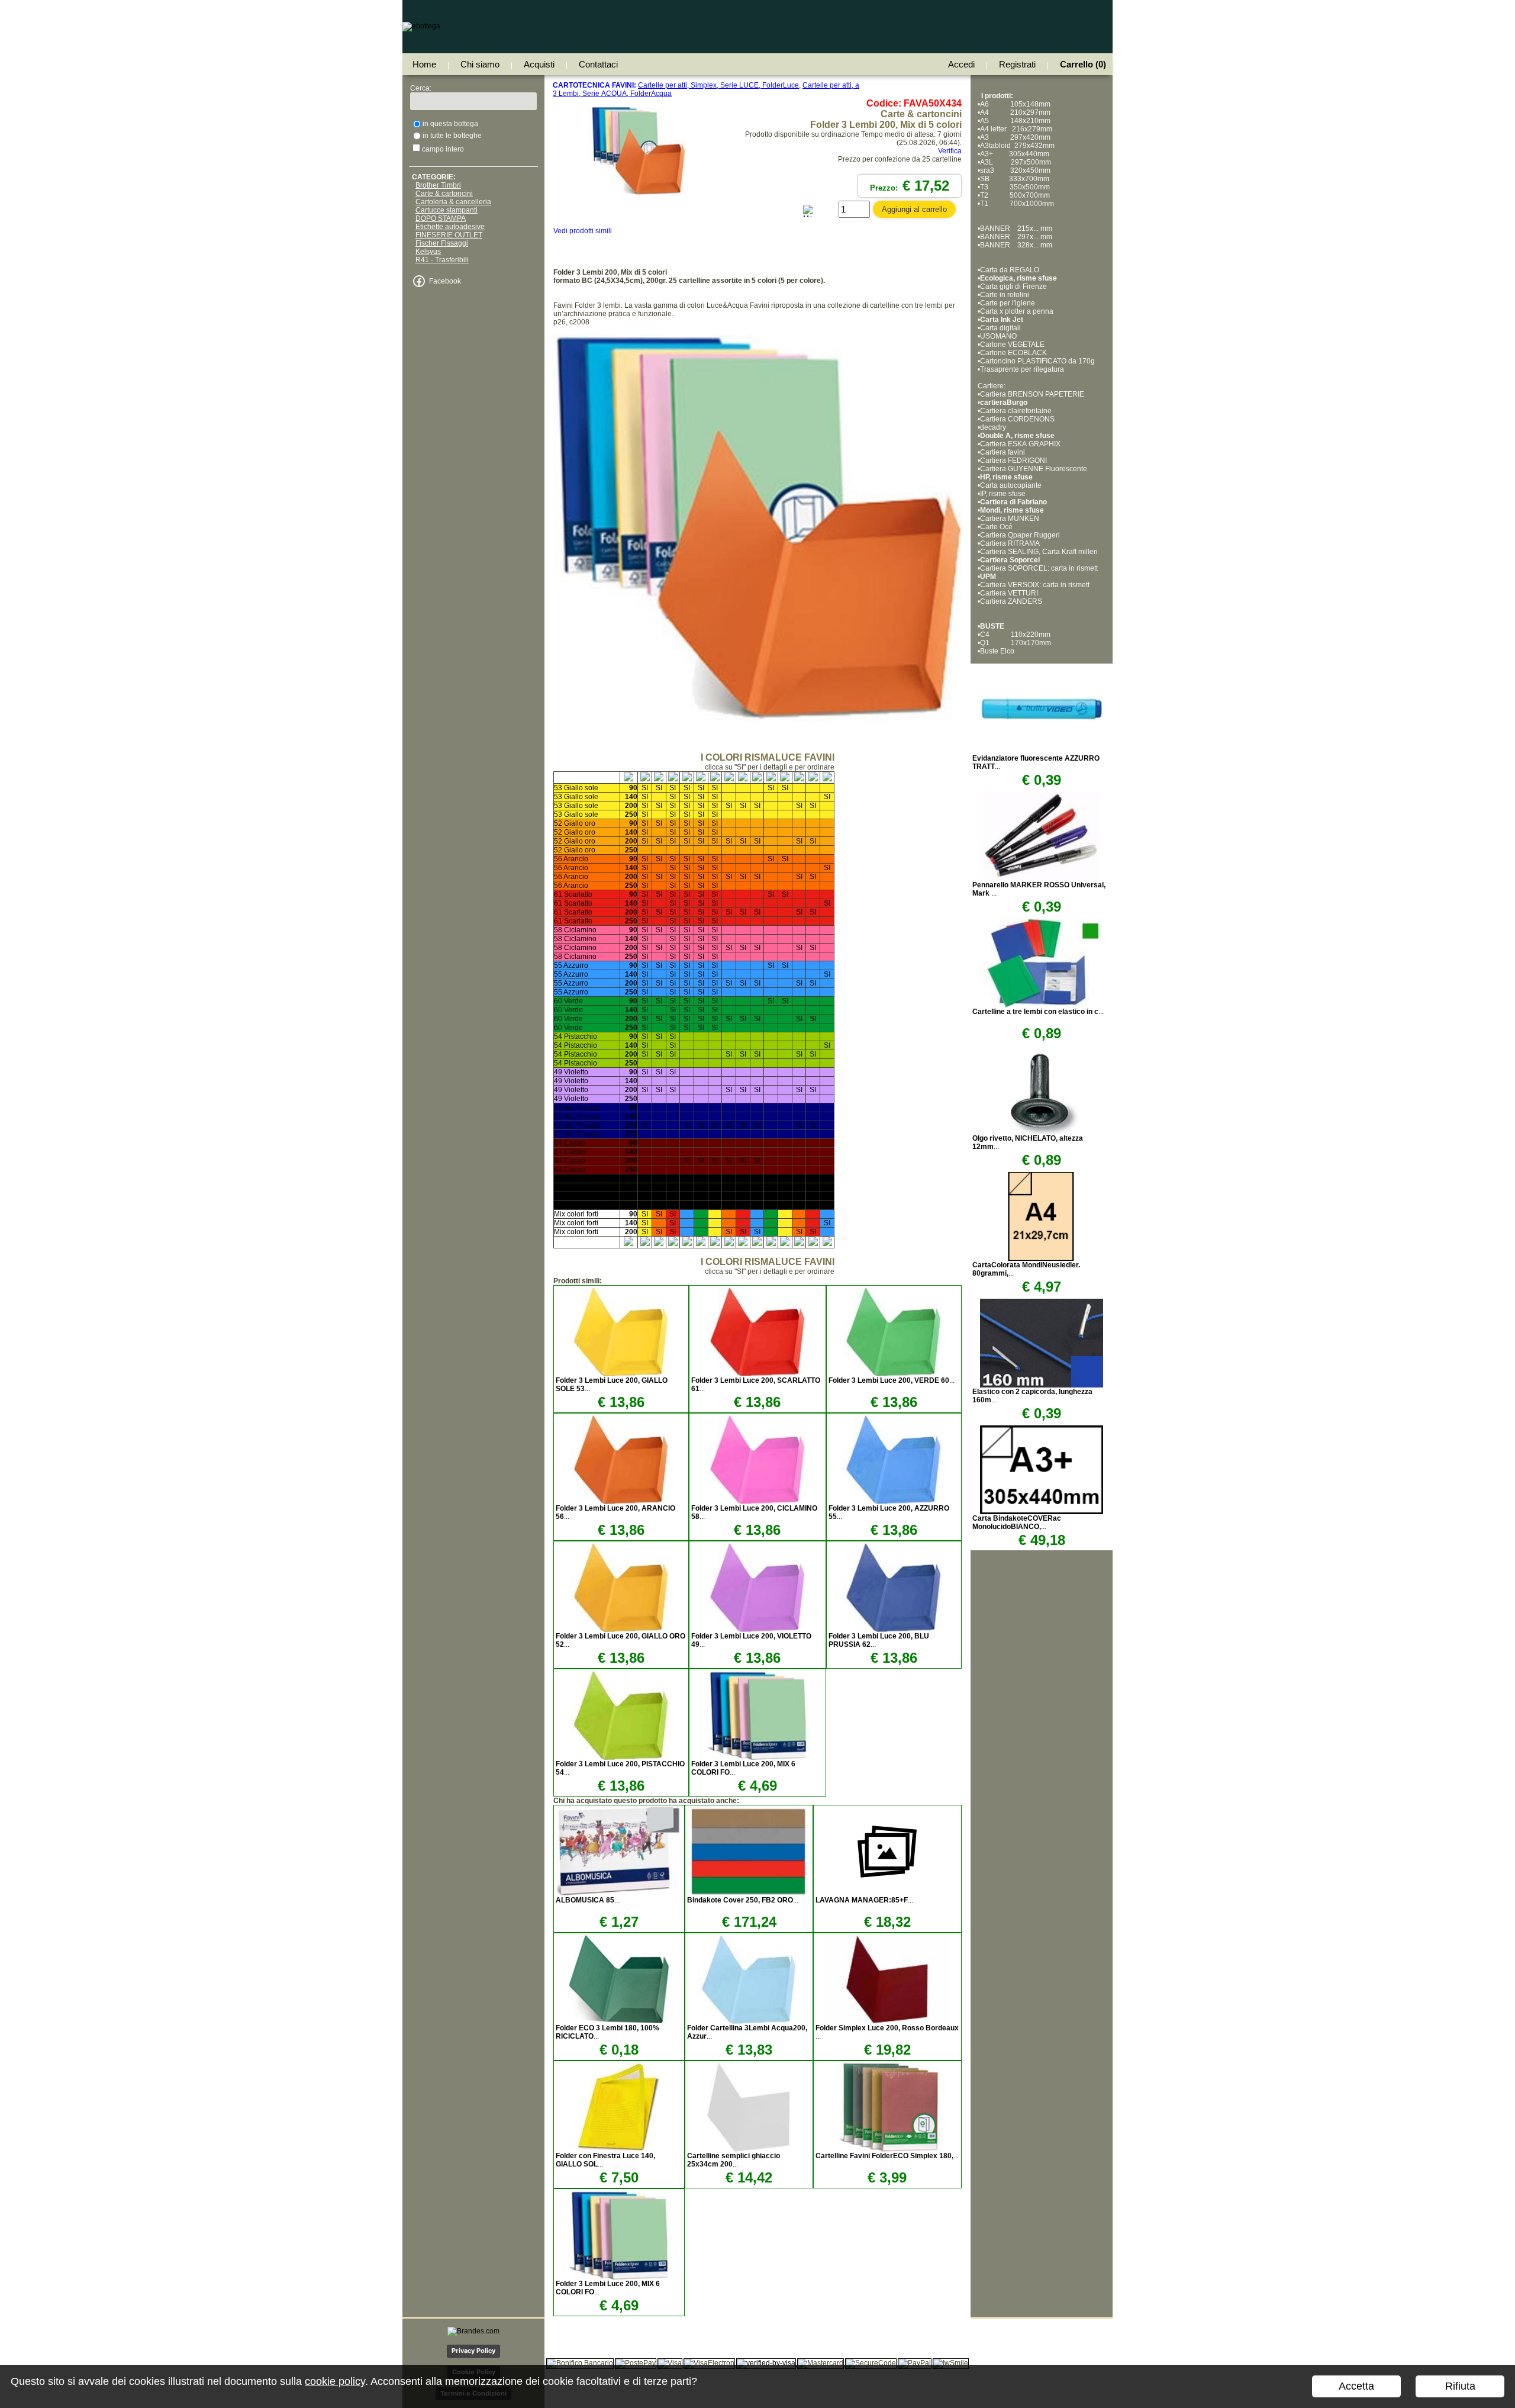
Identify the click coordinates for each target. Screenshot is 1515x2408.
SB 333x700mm (1015, 179)
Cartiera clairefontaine (1016, 411)
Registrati (1017, 64)
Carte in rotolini (1005, 295)
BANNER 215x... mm (1016, 228)
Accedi (961, 64)
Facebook (445, 281)
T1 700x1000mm (1017, 204)
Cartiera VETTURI (1010, 593)
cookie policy (335, 2381)
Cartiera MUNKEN (1010, 519)
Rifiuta (1460, 2386)
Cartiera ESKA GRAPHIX (1020, 444)
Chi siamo (480, 64)
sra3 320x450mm (1015, 170)
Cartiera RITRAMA (1010, 543)
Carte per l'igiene (1008, 303)
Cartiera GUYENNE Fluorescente (1034, 469)
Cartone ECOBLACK (1013, 353)
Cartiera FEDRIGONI (1013, 461)
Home (424, 64)
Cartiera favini (1003, 452)
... (892, 1380)
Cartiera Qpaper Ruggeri (1020, 535)
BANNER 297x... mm (1016, 237)
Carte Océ (996, 527)
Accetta (1356, 2386)
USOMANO (998, 336)
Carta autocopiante (1011, 485)
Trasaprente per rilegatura (1022, 369)
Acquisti (539, 64)
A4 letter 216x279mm (1016, 129)
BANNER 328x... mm (1016, 245)
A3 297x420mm (1015, 137)
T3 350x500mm (1015, 187)
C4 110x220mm (1015, 635)
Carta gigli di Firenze (1013, 286)
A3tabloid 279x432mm (1017, 146)
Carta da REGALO (1010, 270)
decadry (993, 427)
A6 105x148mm (1015, 104)
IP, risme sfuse (1003, 494)
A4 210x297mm (1015, 112)
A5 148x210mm (1015, 121)
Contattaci (598, 64)
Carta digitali (1000, 328)
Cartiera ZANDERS (1011, 601)
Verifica (950, 151)
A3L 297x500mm (1016, 162)
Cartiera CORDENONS (1017, 419)
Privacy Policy (473, 2351)
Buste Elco (997, 651)
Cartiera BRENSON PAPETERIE (1032, 394)
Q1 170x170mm (1016, 643)
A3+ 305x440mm (1015, 154)
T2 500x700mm (1015, 195)
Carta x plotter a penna (1017, 311)
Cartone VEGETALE (1012, 345)
